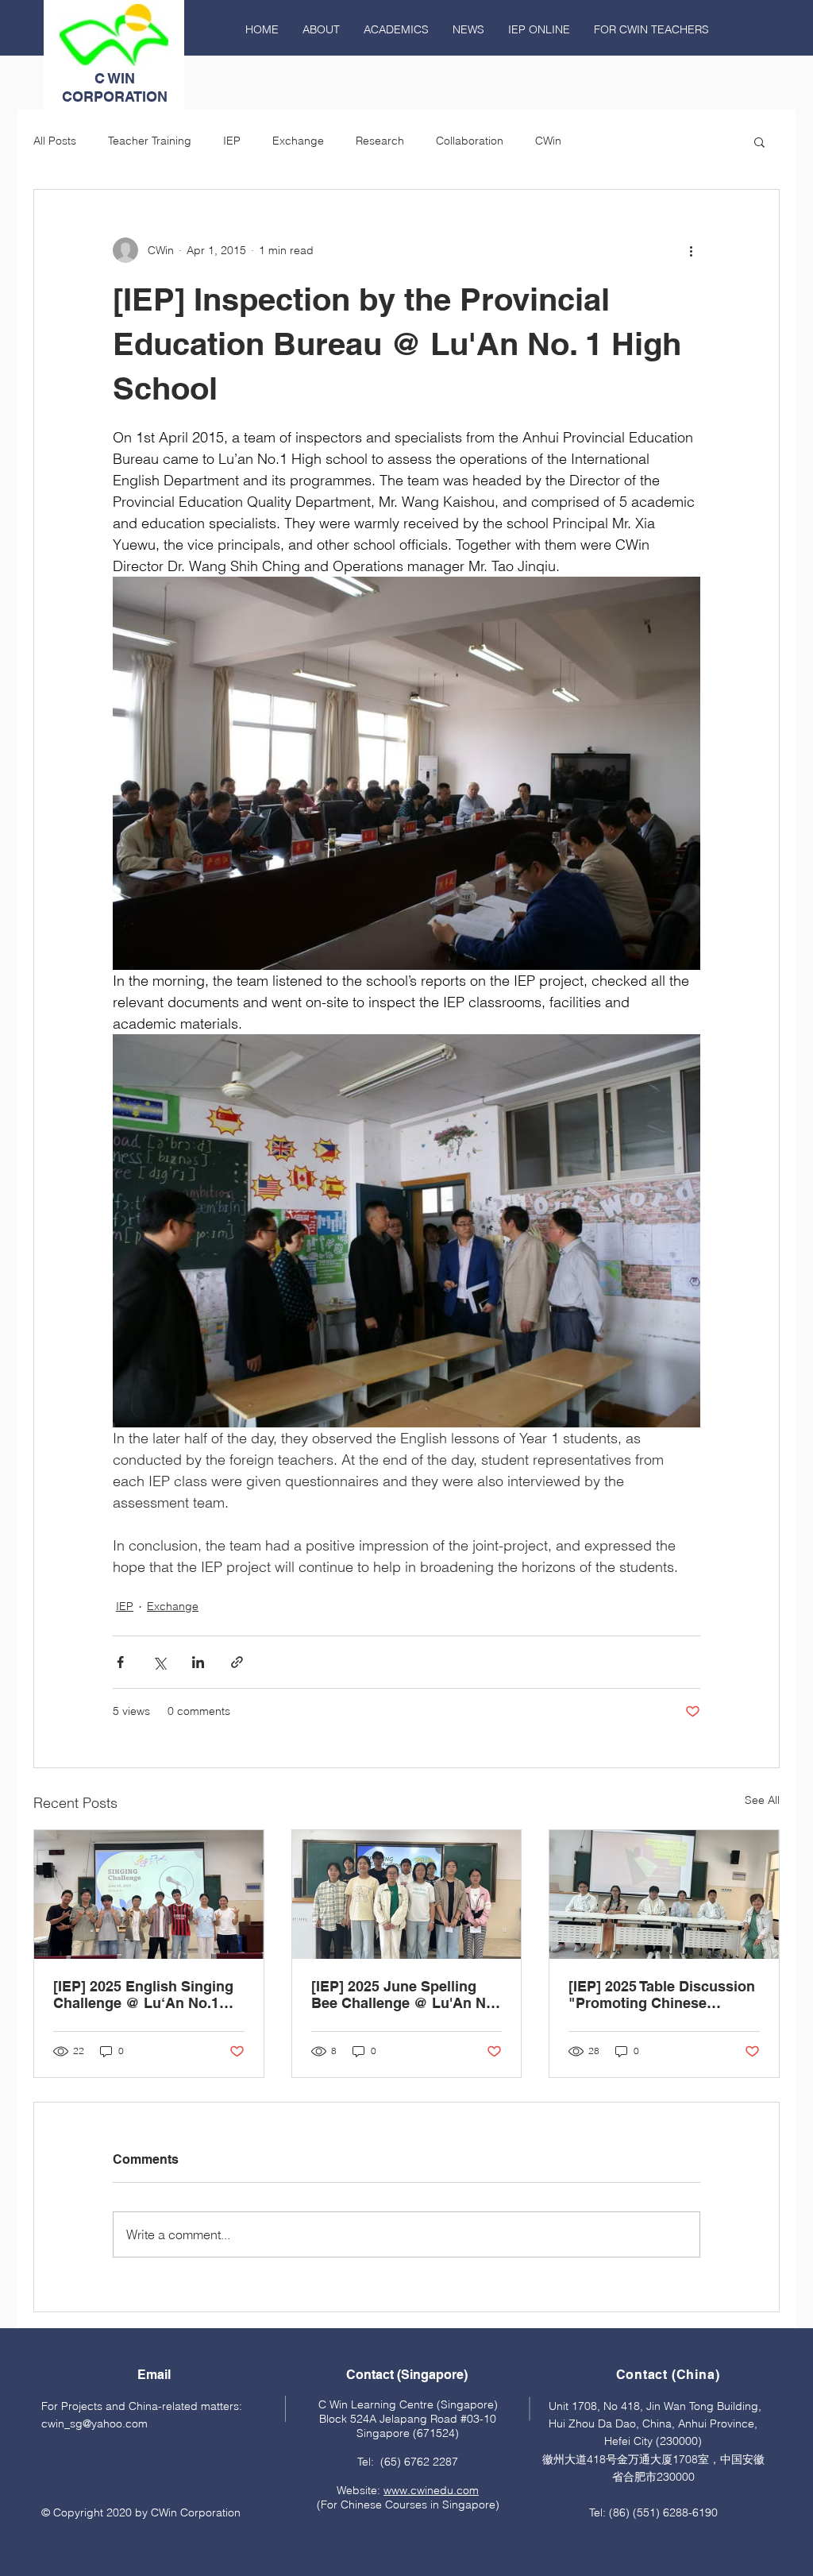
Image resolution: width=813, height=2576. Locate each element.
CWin (548, 141)
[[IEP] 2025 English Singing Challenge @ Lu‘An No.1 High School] (149, 1894)
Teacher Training (150, 141)
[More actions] (691, 250)
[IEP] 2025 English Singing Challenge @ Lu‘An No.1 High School (143, 1995)
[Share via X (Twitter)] (159, 1662)
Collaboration (470, 141)
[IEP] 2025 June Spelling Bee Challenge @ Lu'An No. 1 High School (405, 1995)
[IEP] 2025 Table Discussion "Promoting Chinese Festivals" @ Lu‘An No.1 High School (662, 1995)
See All (762, 1800)
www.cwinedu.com (431, 2490)
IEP (232, 141)
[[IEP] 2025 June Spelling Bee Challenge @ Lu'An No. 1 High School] (407, 1894)
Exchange (298, 141)
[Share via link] (237, 1662)
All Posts (55, 141)
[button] (759, 141)
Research (380, 141)
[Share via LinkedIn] (198, 1662)
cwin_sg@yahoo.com (94, 2423)
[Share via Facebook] (120, 1662)
